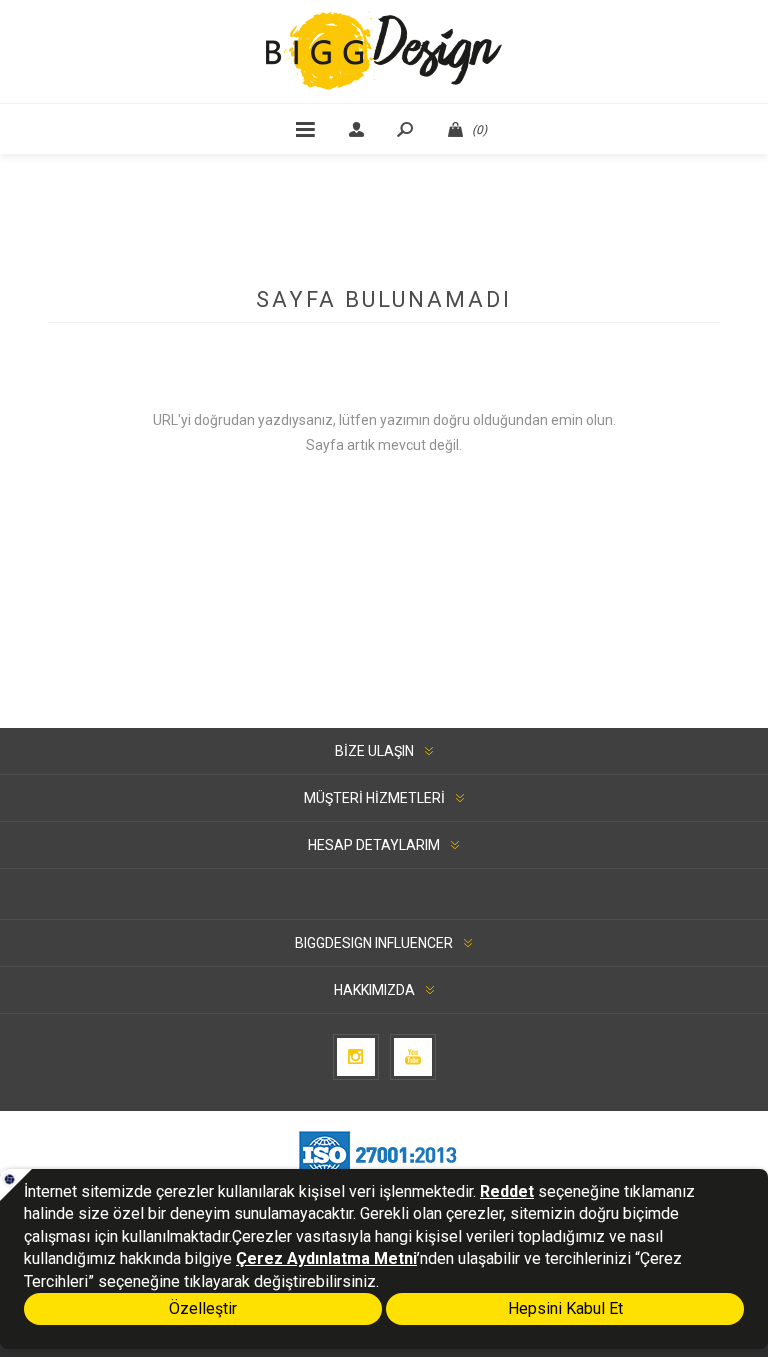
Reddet (507, 1191)
